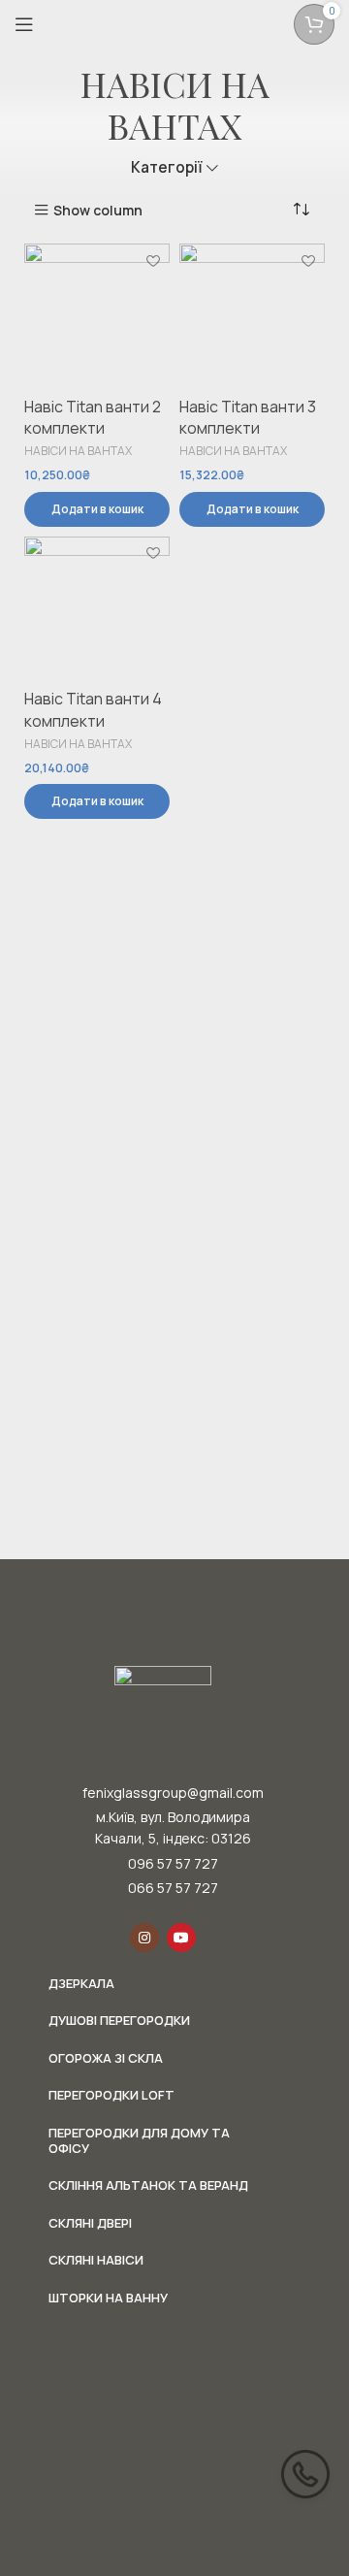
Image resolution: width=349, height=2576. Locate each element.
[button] (97, 509)
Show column (98, 210)
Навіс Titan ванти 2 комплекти (93, 417)
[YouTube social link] (181, 1938)
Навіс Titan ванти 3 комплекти (248, 417)
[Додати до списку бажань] (153, 261)
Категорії (167, 167)
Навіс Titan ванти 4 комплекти (93, 709)
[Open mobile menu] (24, 24)
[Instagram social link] (144, 1938)
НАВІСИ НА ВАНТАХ (78, 451)
